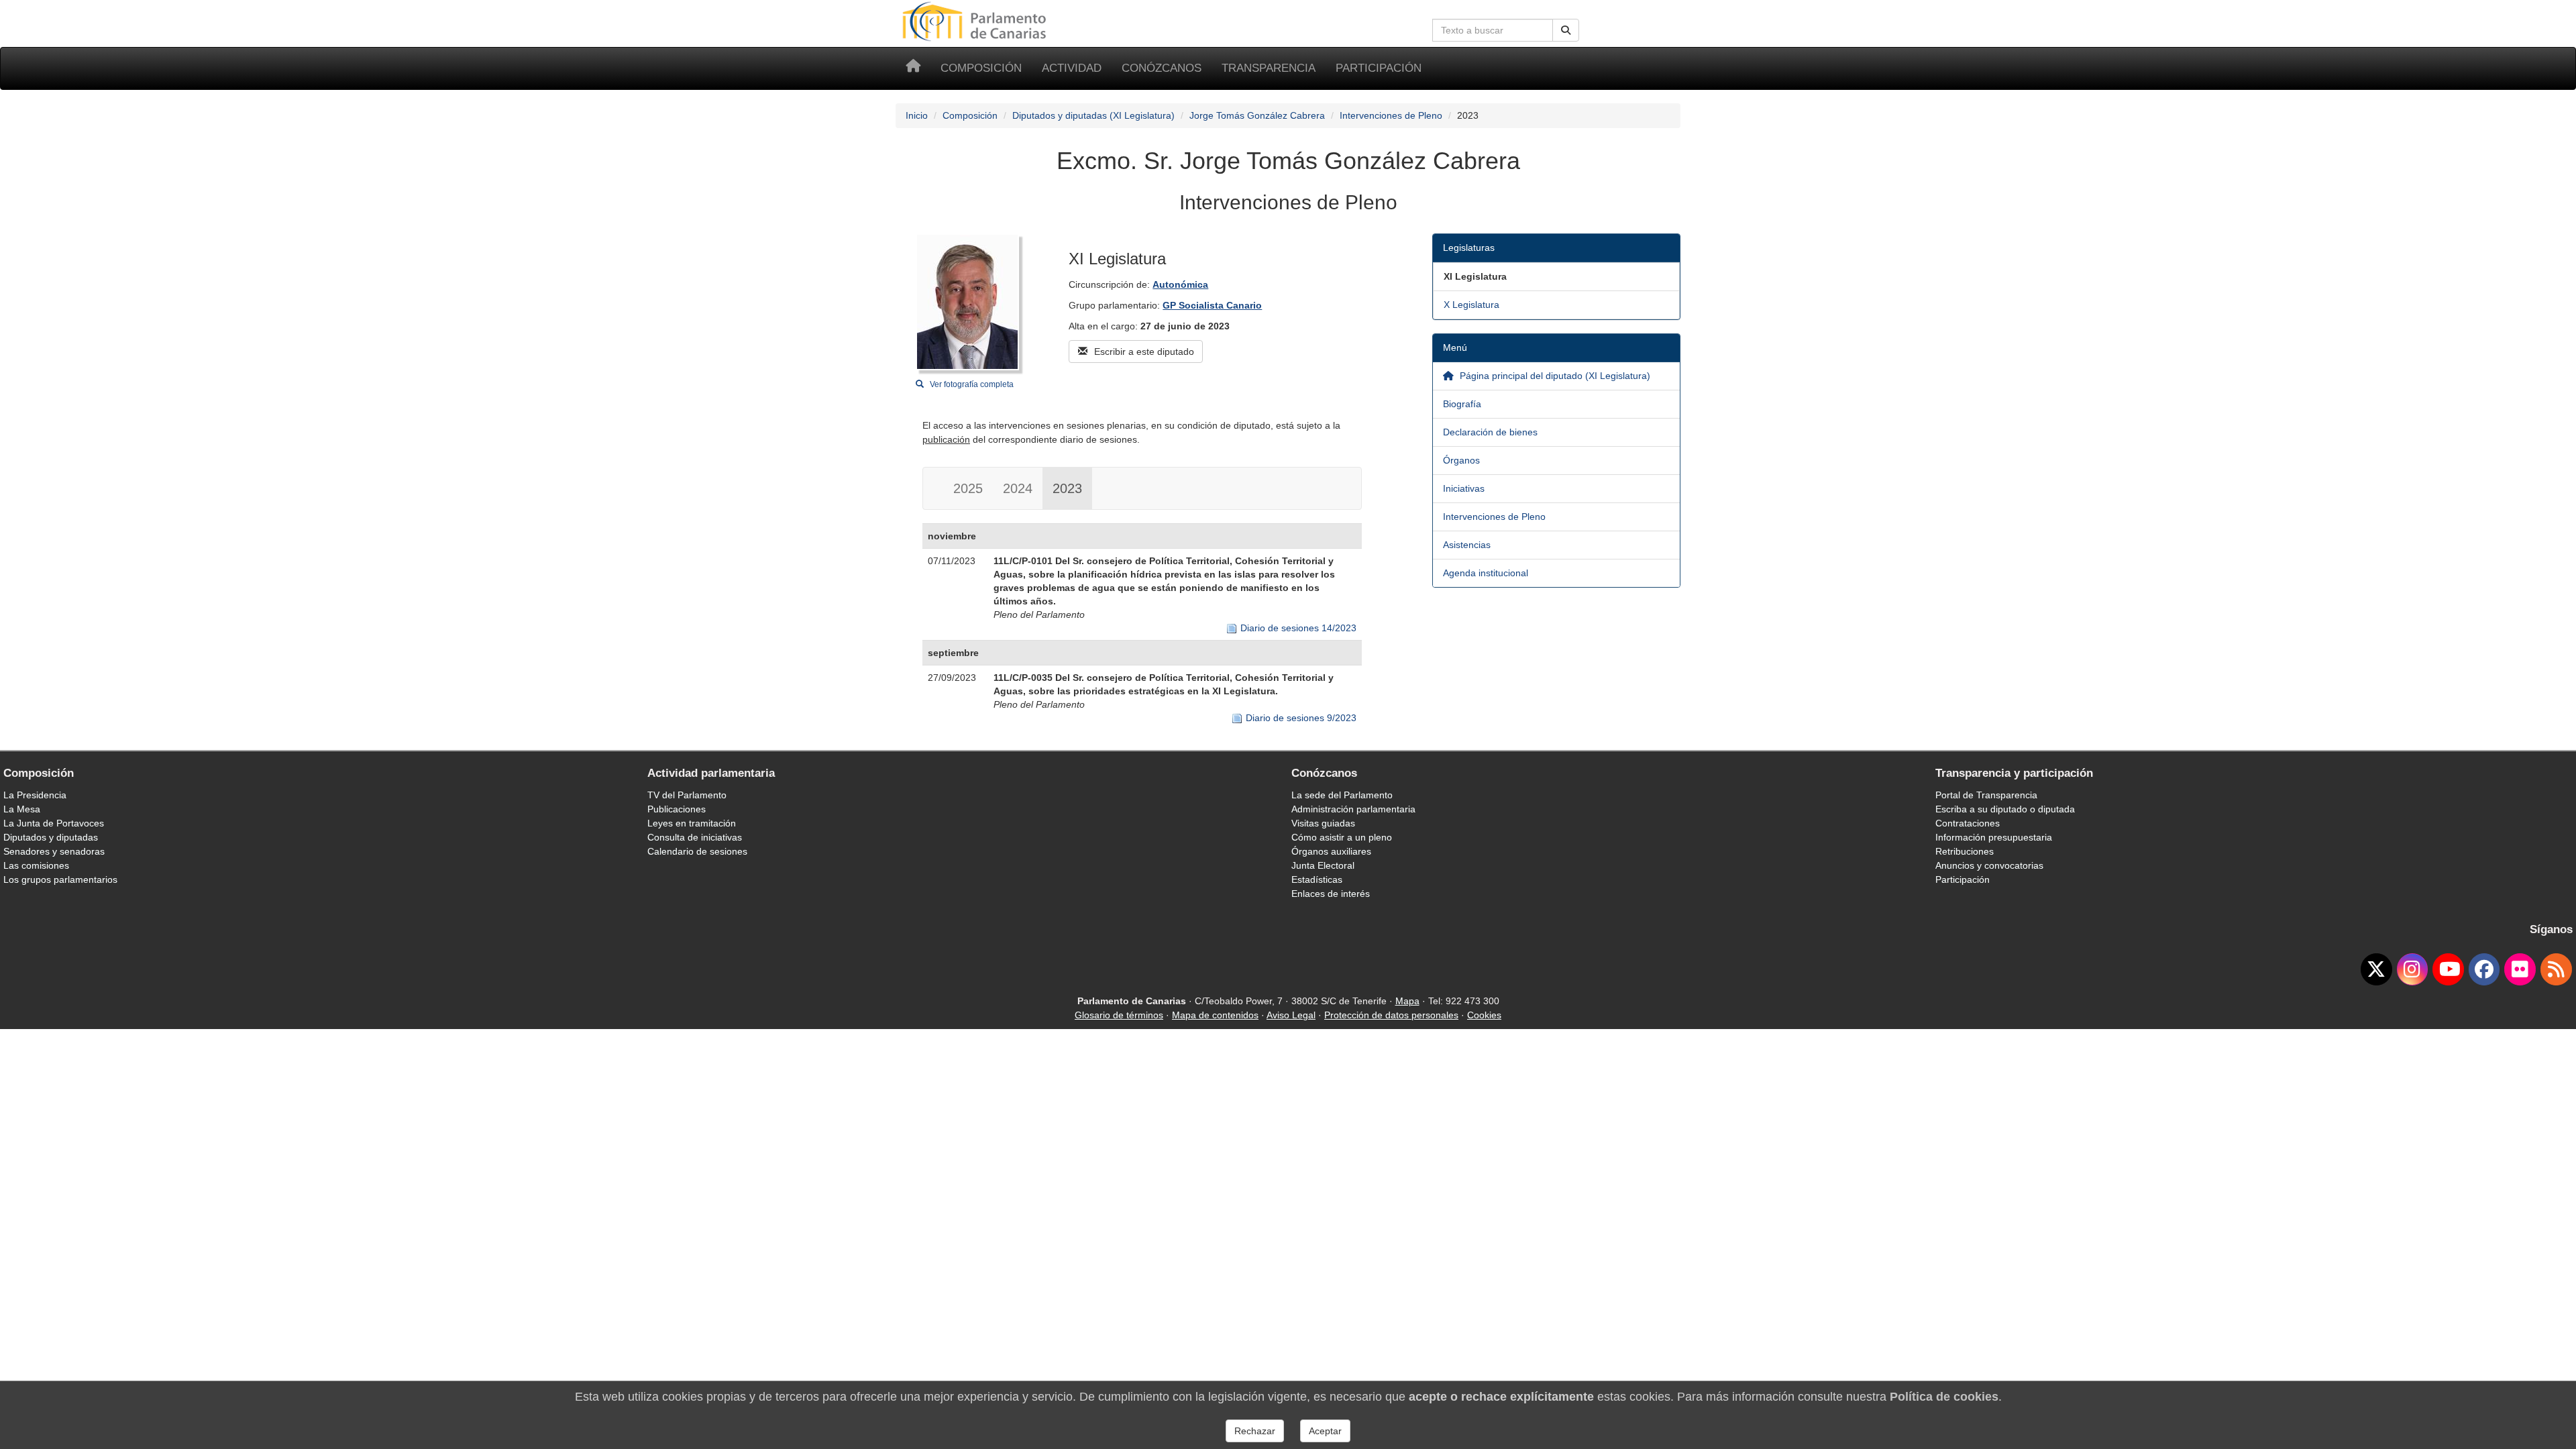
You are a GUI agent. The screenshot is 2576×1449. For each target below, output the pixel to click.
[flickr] (2520, 969)
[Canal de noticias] (2556, 969)
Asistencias (1467, 545)
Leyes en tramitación (692, 823)
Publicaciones (677, 809)
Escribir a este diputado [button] (1143, 352)
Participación (1379, 68)
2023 (1067, 488)
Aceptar (1325, 1431)
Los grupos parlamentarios (60, 879)
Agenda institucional (1486, 573)
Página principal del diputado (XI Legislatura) (1554, 376)
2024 (1018, 488)
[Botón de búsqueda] (1566, 30)
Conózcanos (1162, 68)
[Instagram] (2413, 969)
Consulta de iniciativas (695, 837)
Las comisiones (36, 865)
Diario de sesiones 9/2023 (1301, 718)
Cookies (1484, 1015)
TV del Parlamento (687, 795)
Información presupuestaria (1994, 837)
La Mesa (22, 809)
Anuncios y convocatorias (1989, 865)
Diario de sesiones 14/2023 (1298, 628)
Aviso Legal (1291, 1015)
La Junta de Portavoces (54, 823)
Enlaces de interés (1331, 894)
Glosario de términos (1119, 1015)
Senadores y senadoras (54, 851)
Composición (981, 68)
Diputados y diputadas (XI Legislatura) (1093, 115)
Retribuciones (1965, 851)
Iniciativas (1464, 488)
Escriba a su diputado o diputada (2005, 809)
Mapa (1407, 1001)
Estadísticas (1317, 879)
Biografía (1462, 404)
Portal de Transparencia (1986, 795)
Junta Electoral (1323, 865)
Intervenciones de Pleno (1391, 115)
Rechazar (1255, 1431)
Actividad (1072, 68)
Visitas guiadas (1323, 823)
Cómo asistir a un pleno (1342, 837)
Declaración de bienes (1490, 432)
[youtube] (2448, 969)
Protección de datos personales (1391, 1015)
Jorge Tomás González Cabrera (1257, 115)
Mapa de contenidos (1215, 1015)
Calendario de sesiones (697, 851)
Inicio (917, 115)
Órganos (1461, 460)
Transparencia (1269, 68)
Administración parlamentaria (1353, 809)
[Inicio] (913, 68)
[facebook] (2484, 969)
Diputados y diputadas (51, 837)
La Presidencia (35, 795)
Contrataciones (1968, 823)
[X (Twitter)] (2376, 969)
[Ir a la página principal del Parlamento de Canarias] (976, 21)
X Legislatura (1471, 305)
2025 (968, 488)
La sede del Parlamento (1342, 795)
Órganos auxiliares (1331, 851)
